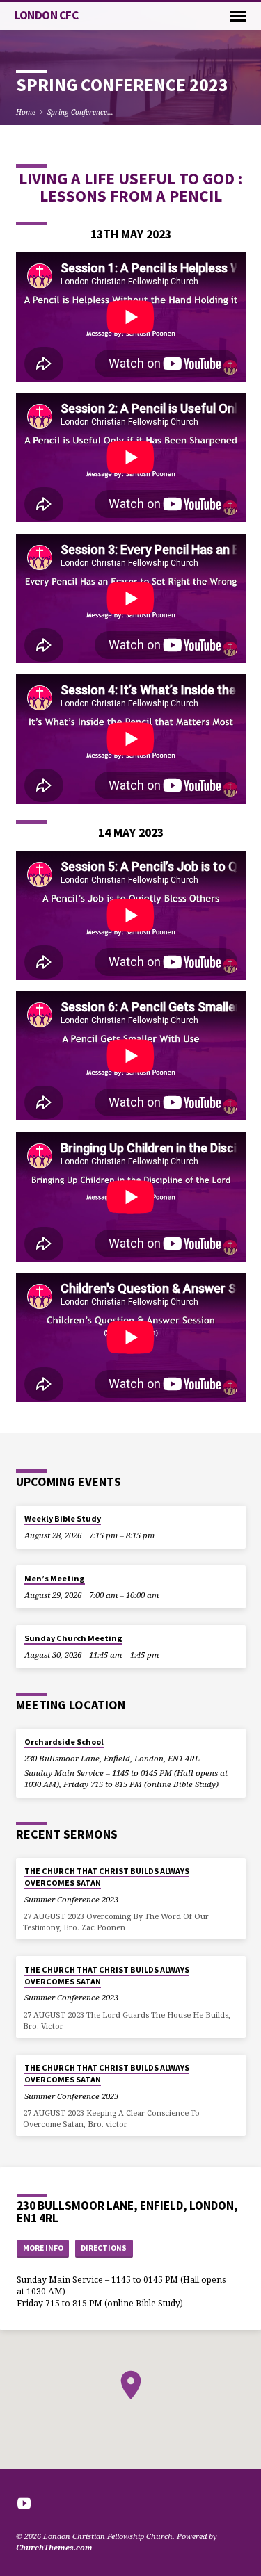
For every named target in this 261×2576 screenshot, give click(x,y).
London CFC (47, 15)
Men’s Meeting (55, 1578)
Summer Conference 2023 (71, 1899)
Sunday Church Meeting (73, 1638)
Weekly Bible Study (63, 1518)
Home (26, 112)
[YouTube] (24, 2503)
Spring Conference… (80, 112)
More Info (43, 2248)
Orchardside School (64, 1742)
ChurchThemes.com (54, 2547)
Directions (104, 2248)
